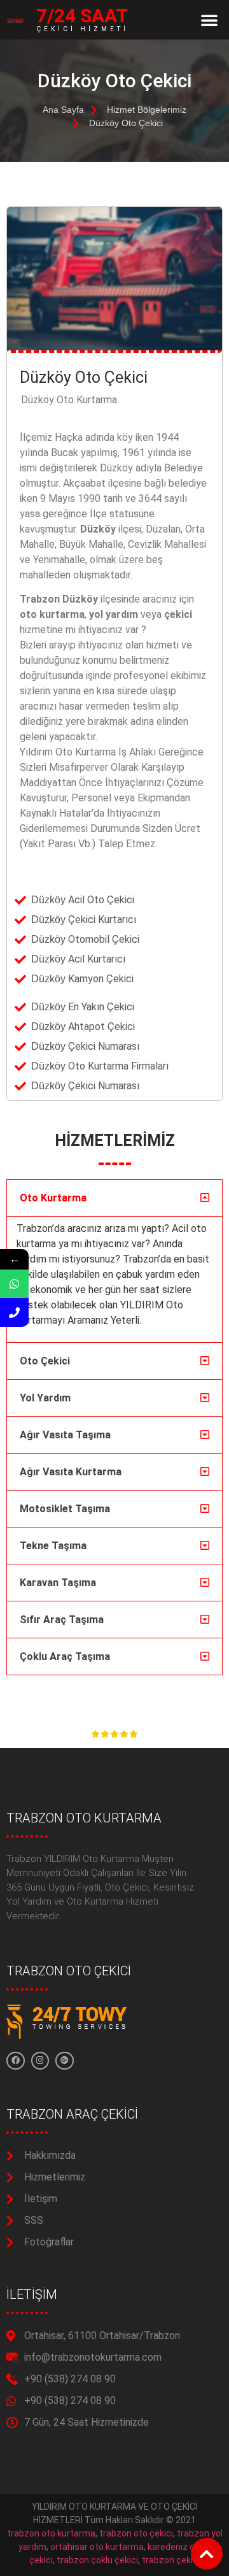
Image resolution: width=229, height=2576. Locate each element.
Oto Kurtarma (53, 1198)
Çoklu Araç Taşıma (65, 1657)
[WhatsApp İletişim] (14, 1284)
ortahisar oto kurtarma (97, 2547)
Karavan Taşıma (58, 1583)
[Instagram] (40, 2061)
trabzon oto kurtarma (51, 2533)
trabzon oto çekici (136, 2533)
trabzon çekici (171, 2560)
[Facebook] (16, 2061)
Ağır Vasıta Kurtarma (71, 1472)
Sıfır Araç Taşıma (62, 1620)
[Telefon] (14, 1313)
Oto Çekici (45, 1361)
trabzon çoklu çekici (97, 2560)
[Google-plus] (65, 2061)
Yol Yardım (45, 1398)
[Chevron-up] (207, 2554)
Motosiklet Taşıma (65, 1509)
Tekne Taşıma (53, 1546)
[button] (209, 20)
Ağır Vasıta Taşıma (65, 1435)
